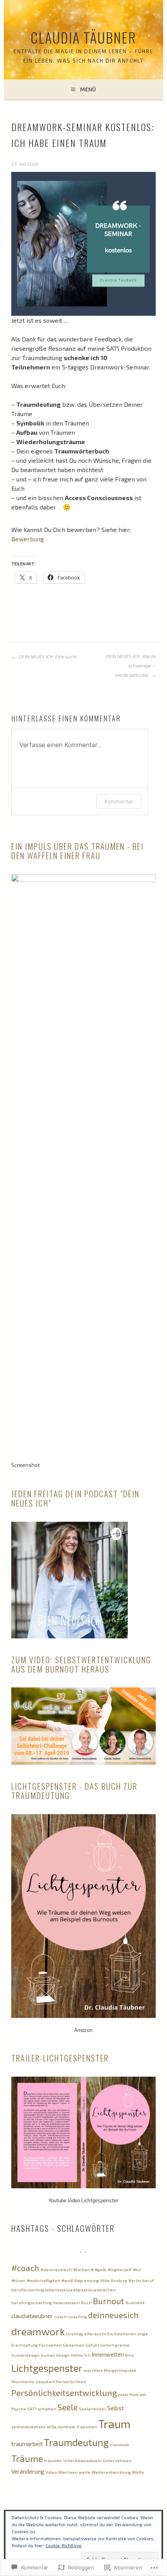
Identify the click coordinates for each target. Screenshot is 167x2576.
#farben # (83, 2269)
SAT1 (32, 2409)
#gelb (101, 2269)
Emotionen (125, 2334)
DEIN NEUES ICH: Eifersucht (48, 656)
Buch (86, 2302)
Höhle (77, 2355)
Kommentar (119, 801)
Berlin (135, 2280)
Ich (87, 2355)
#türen (18, 2280)
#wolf (67, 2280)
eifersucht (95, 2334)
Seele (68, 2407)
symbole (67, 2426)
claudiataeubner (32, 2316)
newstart (45, 2381)
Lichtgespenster (47, 2368)
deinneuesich (113, 2315)
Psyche (19, 2409)
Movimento (23, 2381)
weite (85, 2472)
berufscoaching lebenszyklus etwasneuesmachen (63, 2290)
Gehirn (107, 2345)
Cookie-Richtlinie (63, 2545)
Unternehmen (117, 2460)
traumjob (119, 2444)
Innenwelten (108, 2354)
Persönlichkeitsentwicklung (64, 2393)
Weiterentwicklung (111, 2472)
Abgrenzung (87, 2280)
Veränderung (28, 2471)
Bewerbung (28, 539)
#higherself (120, 2269)
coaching (77, 2316)
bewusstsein (67, 2302)
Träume (27, 2459)
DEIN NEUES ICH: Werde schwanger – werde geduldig (131, 665)
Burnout (109, 2301)
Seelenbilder (92, 2409)
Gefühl (92, 2345)
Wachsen (68, 2472)
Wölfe (138, 2472)
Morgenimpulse (120, 2370)
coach (60, 2316)
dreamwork (38, 2331)
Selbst (116, 2408)
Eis (110, 2334)
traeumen (87, 2426)
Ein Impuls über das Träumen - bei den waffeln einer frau (77, 851)
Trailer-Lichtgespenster (60, 2058)
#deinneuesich (56, 2269)
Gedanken (74, 2345)
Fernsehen (50, 2345)
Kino (130, 2355)
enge (143, 2334)
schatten (47, 2409)
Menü (88, 89)
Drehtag (75, 2334)
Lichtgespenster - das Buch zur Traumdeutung (74, 1791)
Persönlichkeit (71, 2381)
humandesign (25, 2355)
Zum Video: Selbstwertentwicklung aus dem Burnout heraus (81, 1664)
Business (135, 2302)
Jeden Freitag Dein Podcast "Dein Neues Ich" (75, 1498)
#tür (137, 2269)
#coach (25, 2268)
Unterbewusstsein (83, 2460)
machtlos (93, 2370)
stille (52, 2426)
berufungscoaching (32, 2302)
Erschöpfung (24, 2345)
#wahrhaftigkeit (43, 2280)
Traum (114, 2424)
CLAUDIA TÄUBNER (83, 37)
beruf (148, 2280)
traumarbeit (27, 2444)
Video (51, 2472)
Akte (105, 2280)
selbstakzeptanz (28, 2426)
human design (55, 2355)
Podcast (138, 2394)
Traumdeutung (76, 2442)
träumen (53, 2460)
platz (123, 2394)
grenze (123, 2345)
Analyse (119, 2280)
